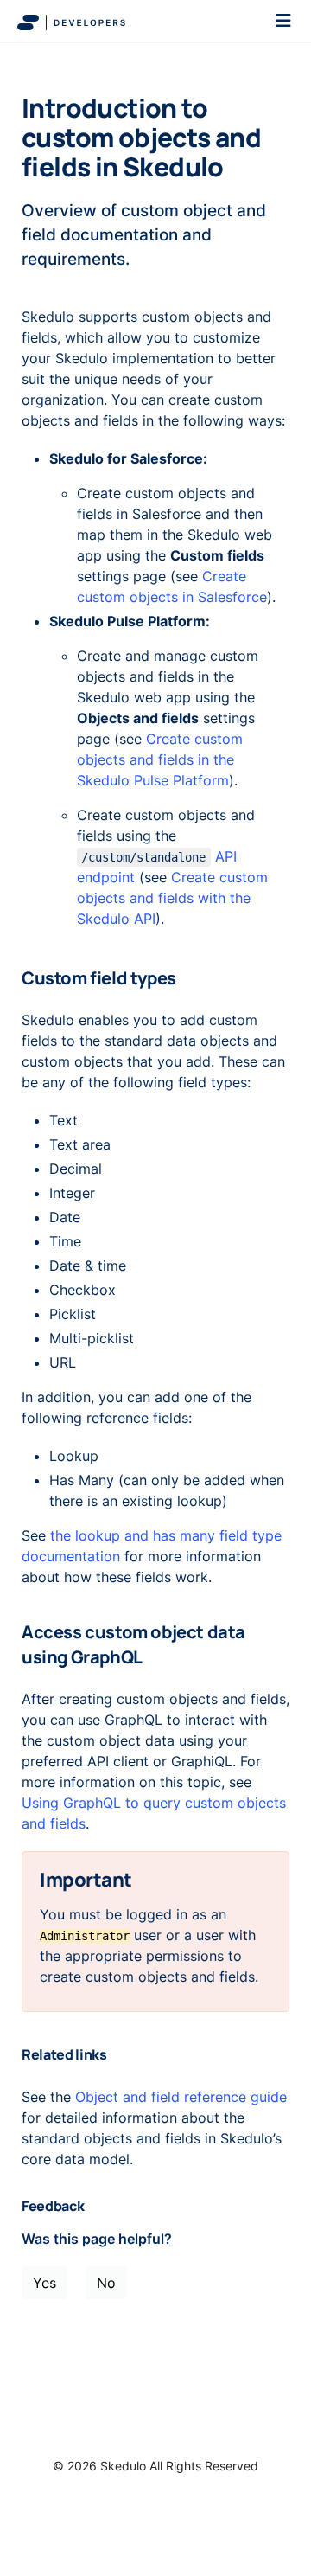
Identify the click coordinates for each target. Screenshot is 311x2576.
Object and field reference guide (181, 2097)
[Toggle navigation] (283, 21)
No (106, 2283)
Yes (44, 2283)
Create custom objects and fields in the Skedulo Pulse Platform (160, 759)
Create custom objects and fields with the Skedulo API (172, 898)
